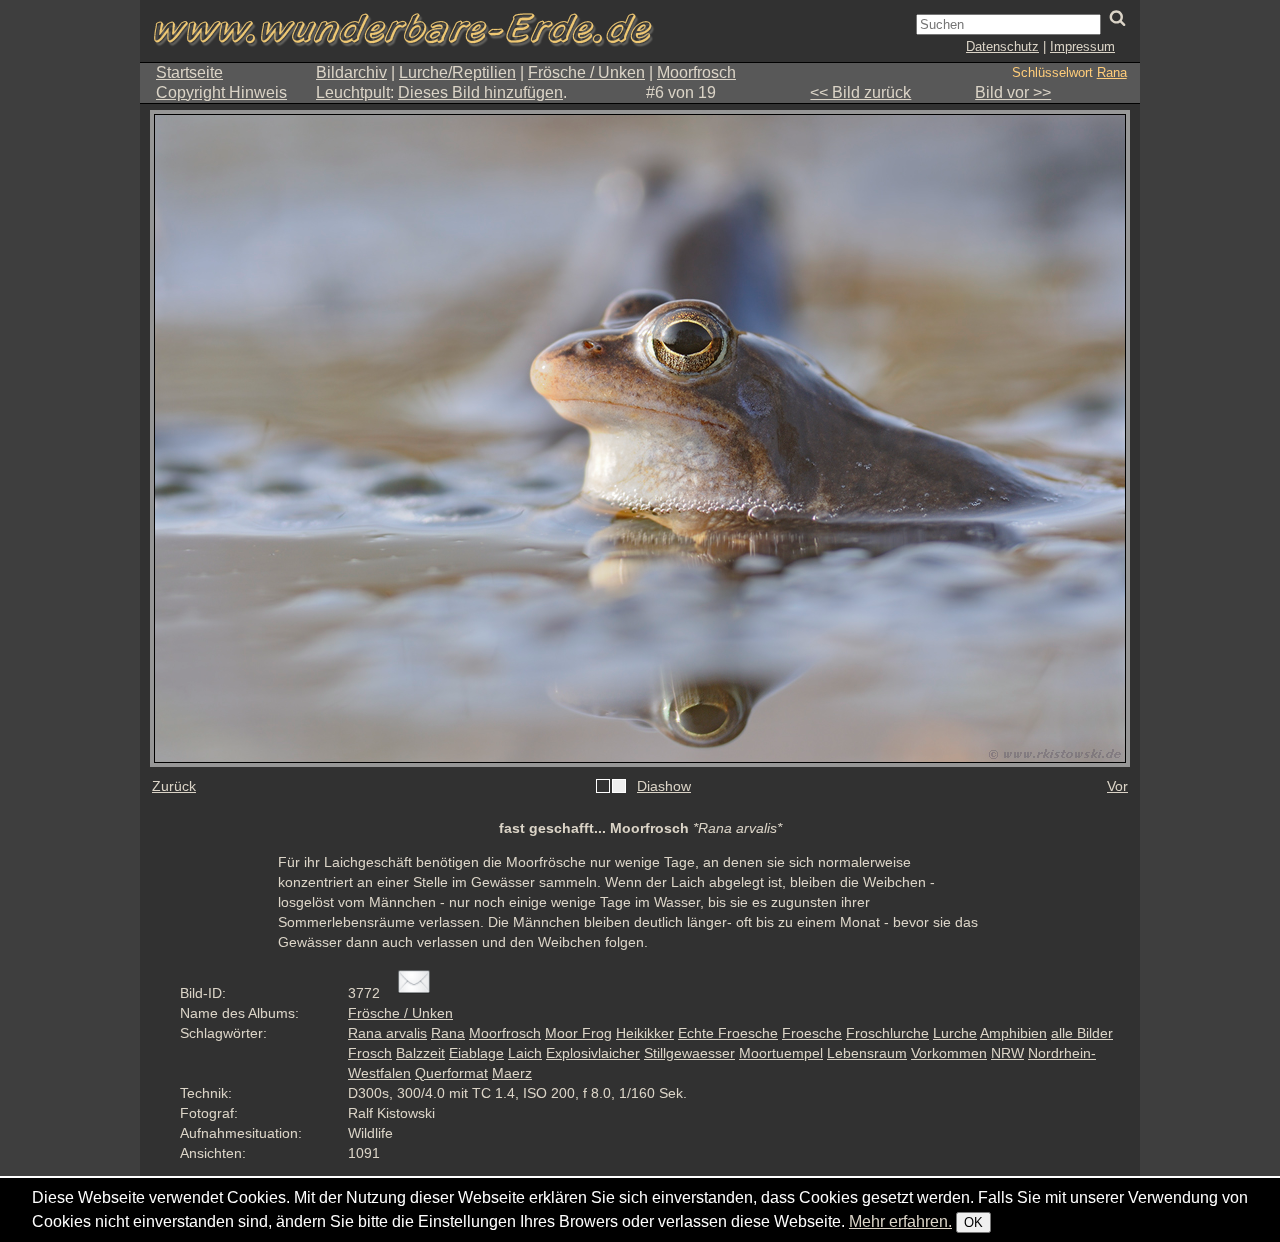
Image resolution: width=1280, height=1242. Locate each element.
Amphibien (1013, 1033)
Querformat (451, 1073)
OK (973, 1222)
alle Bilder (1082, 1033)
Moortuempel (781, 1053)
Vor (1117, 786)
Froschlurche (887, 1033)
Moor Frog (578, 1033)
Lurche (955, 1033)
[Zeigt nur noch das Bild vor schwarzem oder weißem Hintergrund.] (611, 787)
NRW (1007, 1053)
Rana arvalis (387, 1033)
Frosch (370, 1053)
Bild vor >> (1013, 92)
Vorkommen (949, 1053)
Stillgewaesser (689, 1053)
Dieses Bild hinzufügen (480, 92)
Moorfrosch (696, 72)
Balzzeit (420, 1053)
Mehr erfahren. (900, 1221)
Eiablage (476, 1053)
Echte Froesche (728, 1033)
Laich (525, 1053)
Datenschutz (1002, 46)
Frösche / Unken (586, 72)
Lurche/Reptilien (457, 72)
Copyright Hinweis (221, 92)
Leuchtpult (353, 92)
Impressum (1082, 46)
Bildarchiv (351, 72)
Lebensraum (867, 1053)
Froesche (812, 1033)
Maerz (512, 1073)
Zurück (174, 786)
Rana (1112, 72)
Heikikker (645, 1033)
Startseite (189, 72)
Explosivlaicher (593, 1053)
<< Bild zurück (860, 92)
